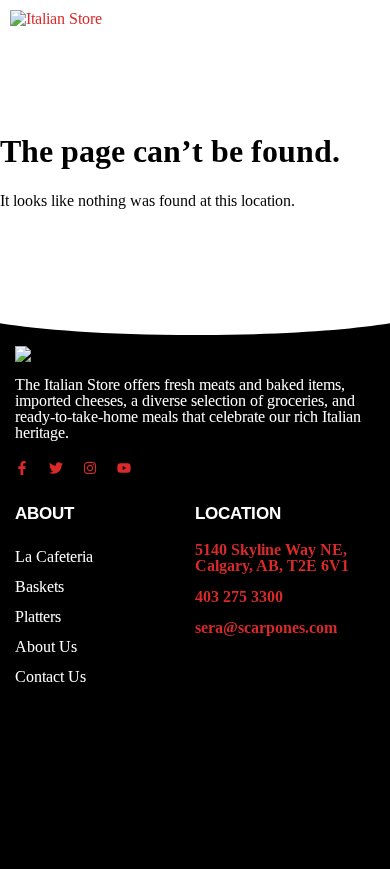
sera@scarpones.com (266, 627)
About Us (46, 646)
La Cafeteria (54, 556)
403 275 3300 (239, 596)
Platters (38, 616)
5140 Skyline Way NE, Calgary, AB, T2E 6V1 (272, 557)
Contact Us (50, 676)
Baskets (39, 586)
